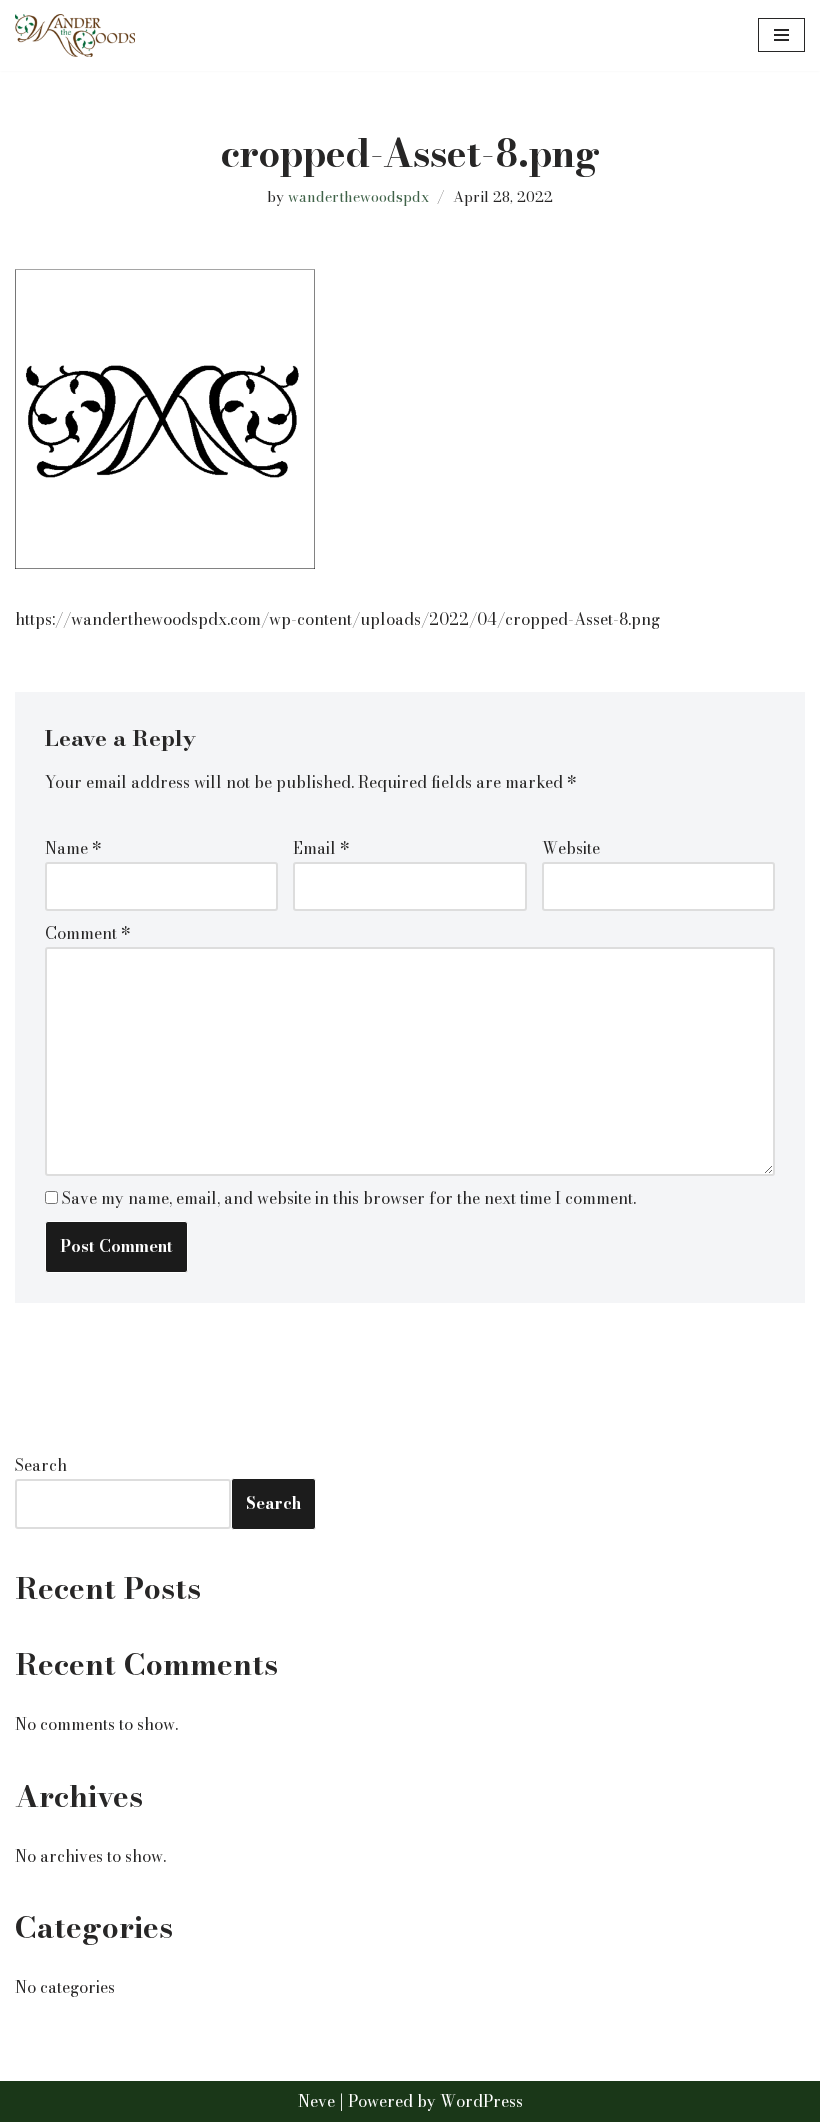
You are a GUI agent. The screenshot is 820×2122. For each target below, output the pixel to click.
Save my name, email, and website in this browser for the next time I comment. (349, 1198)
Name (73, 848)
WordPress (481, 2101)
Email (321, 848)
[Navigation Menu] (781, 35)
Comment (88, 933)
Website (571, 848)
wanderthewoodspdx (358, 197)
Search (41, 1465)
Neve (316, 2101)
